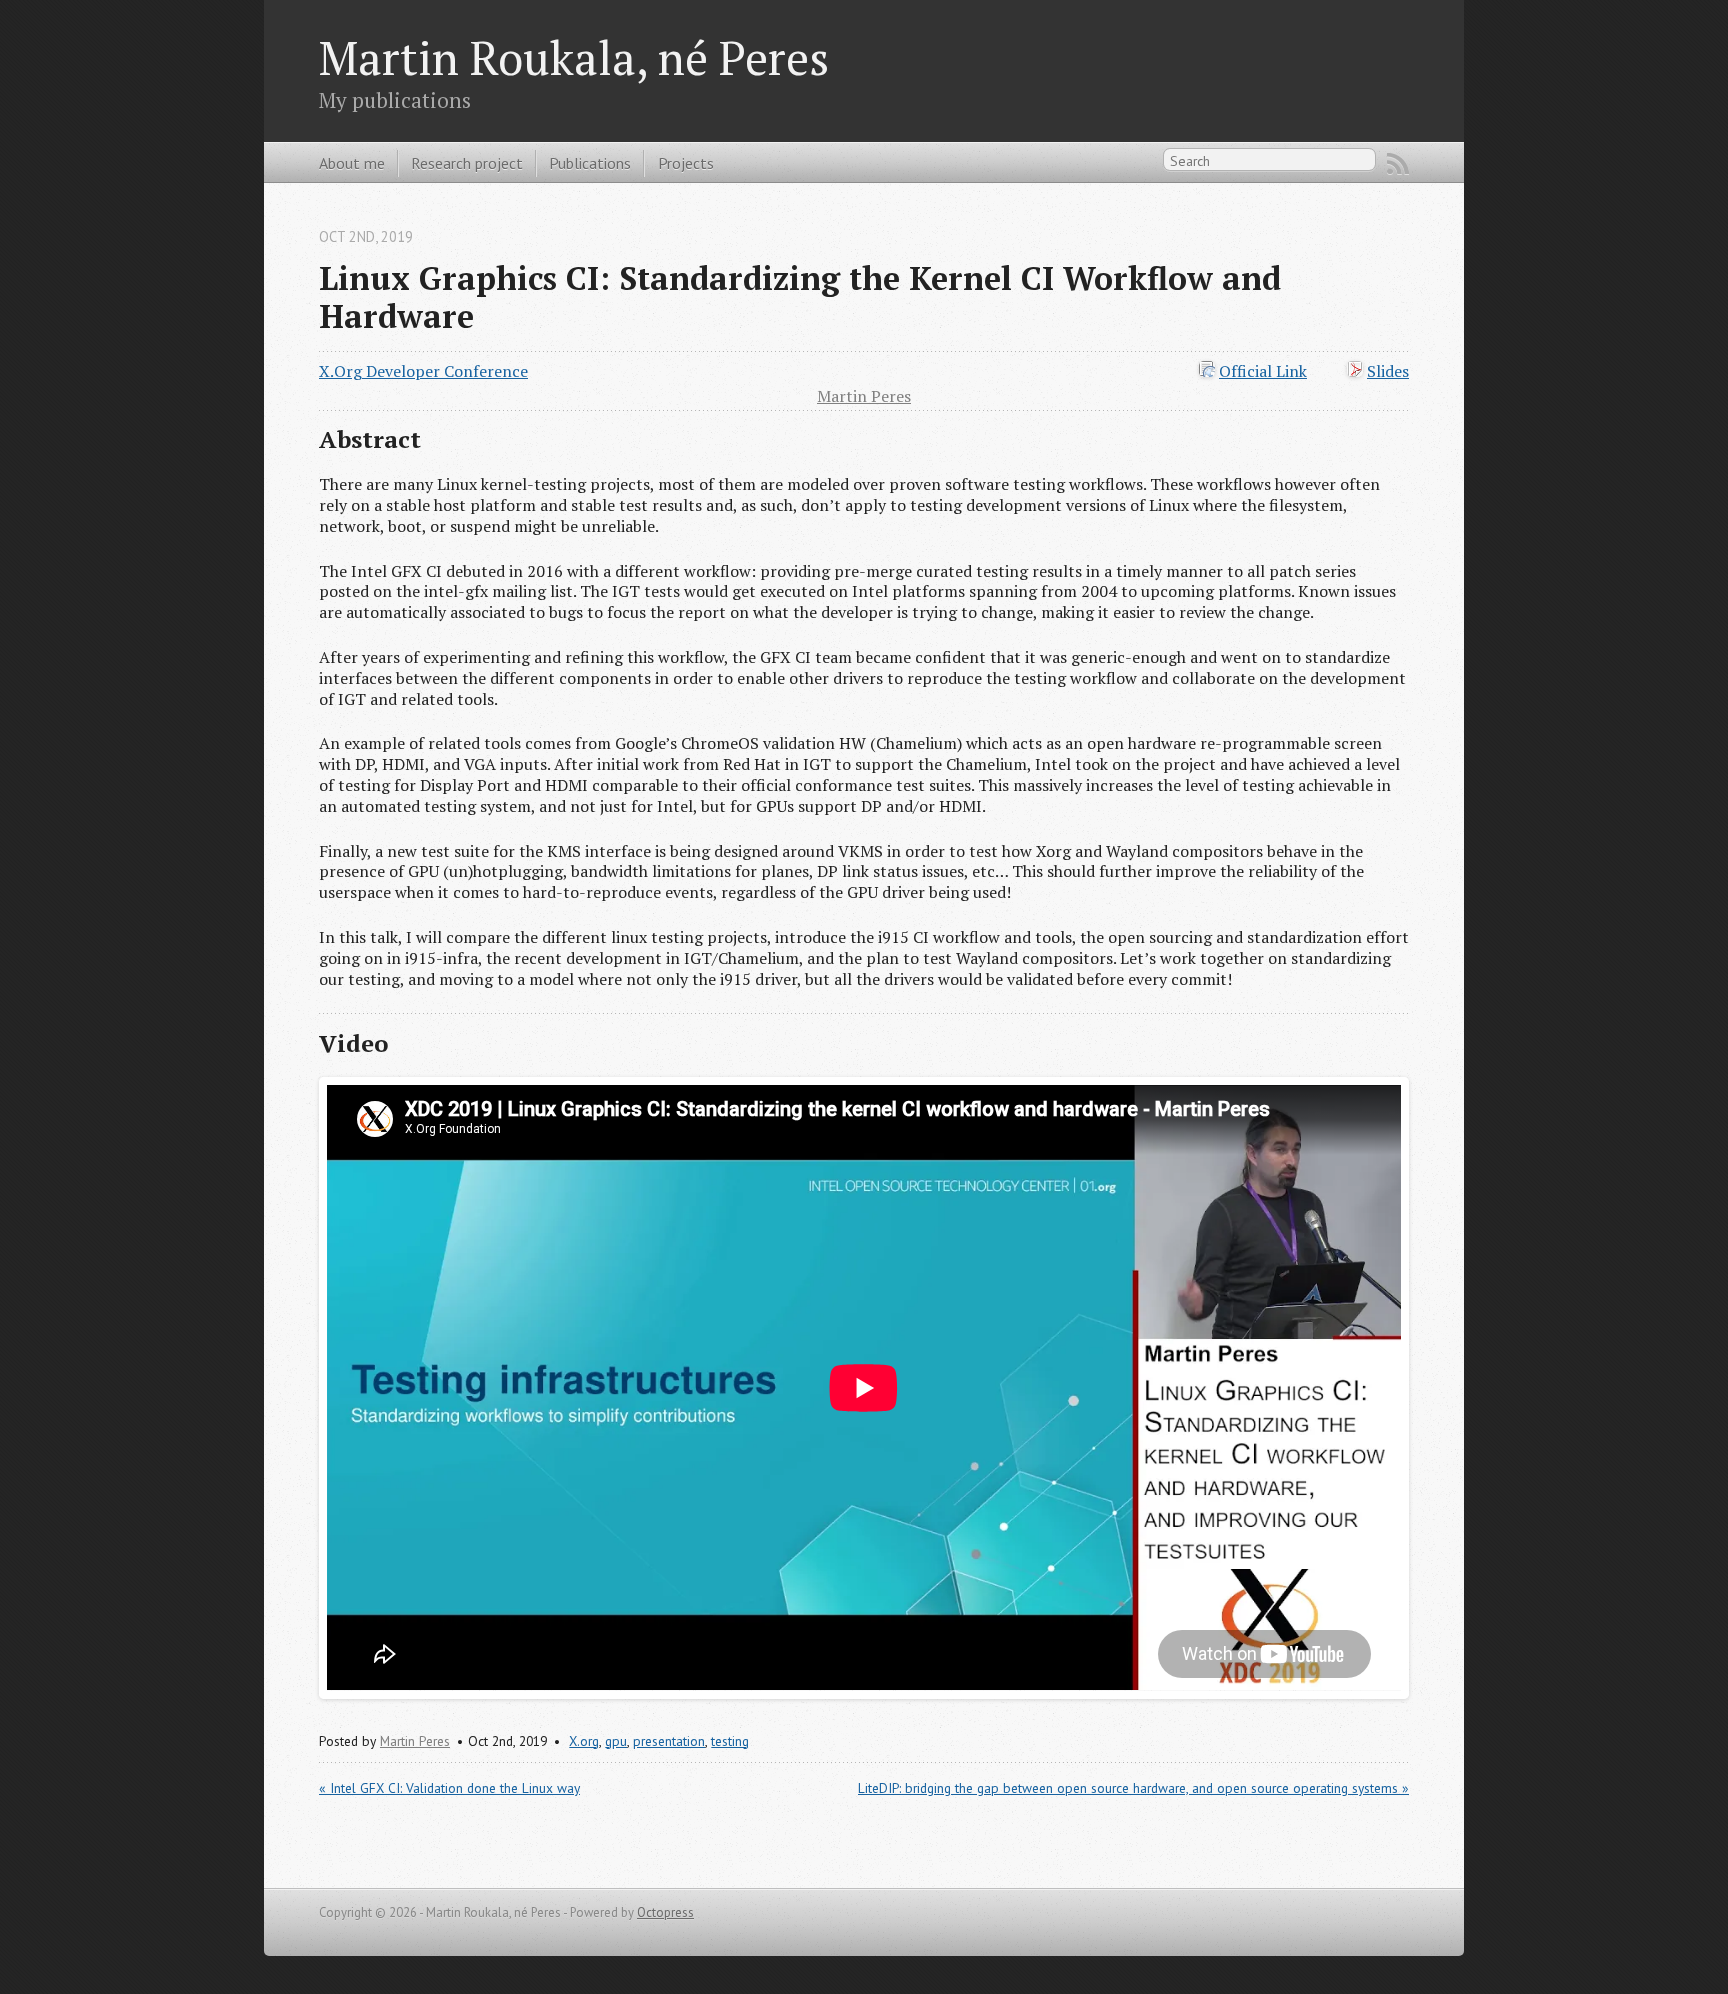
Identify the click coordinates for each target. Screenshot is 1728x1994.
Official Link (1263, 371)
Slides (1388, 371)
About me (352, 163)
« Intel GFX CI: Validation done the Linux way (449, 1788)
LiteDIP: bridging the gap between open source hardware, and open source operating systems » (1133, 1788)
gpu (616, 1741)
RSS (1398, 164)
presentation (669, 1741)
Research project (467, 163)
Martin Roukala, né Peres (574, 57)
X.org (584, 1741)
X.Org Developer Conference (423, 371)
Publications (590, 163)
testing (730, 1741)
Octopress (665, 1912)
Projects (686, 163)
